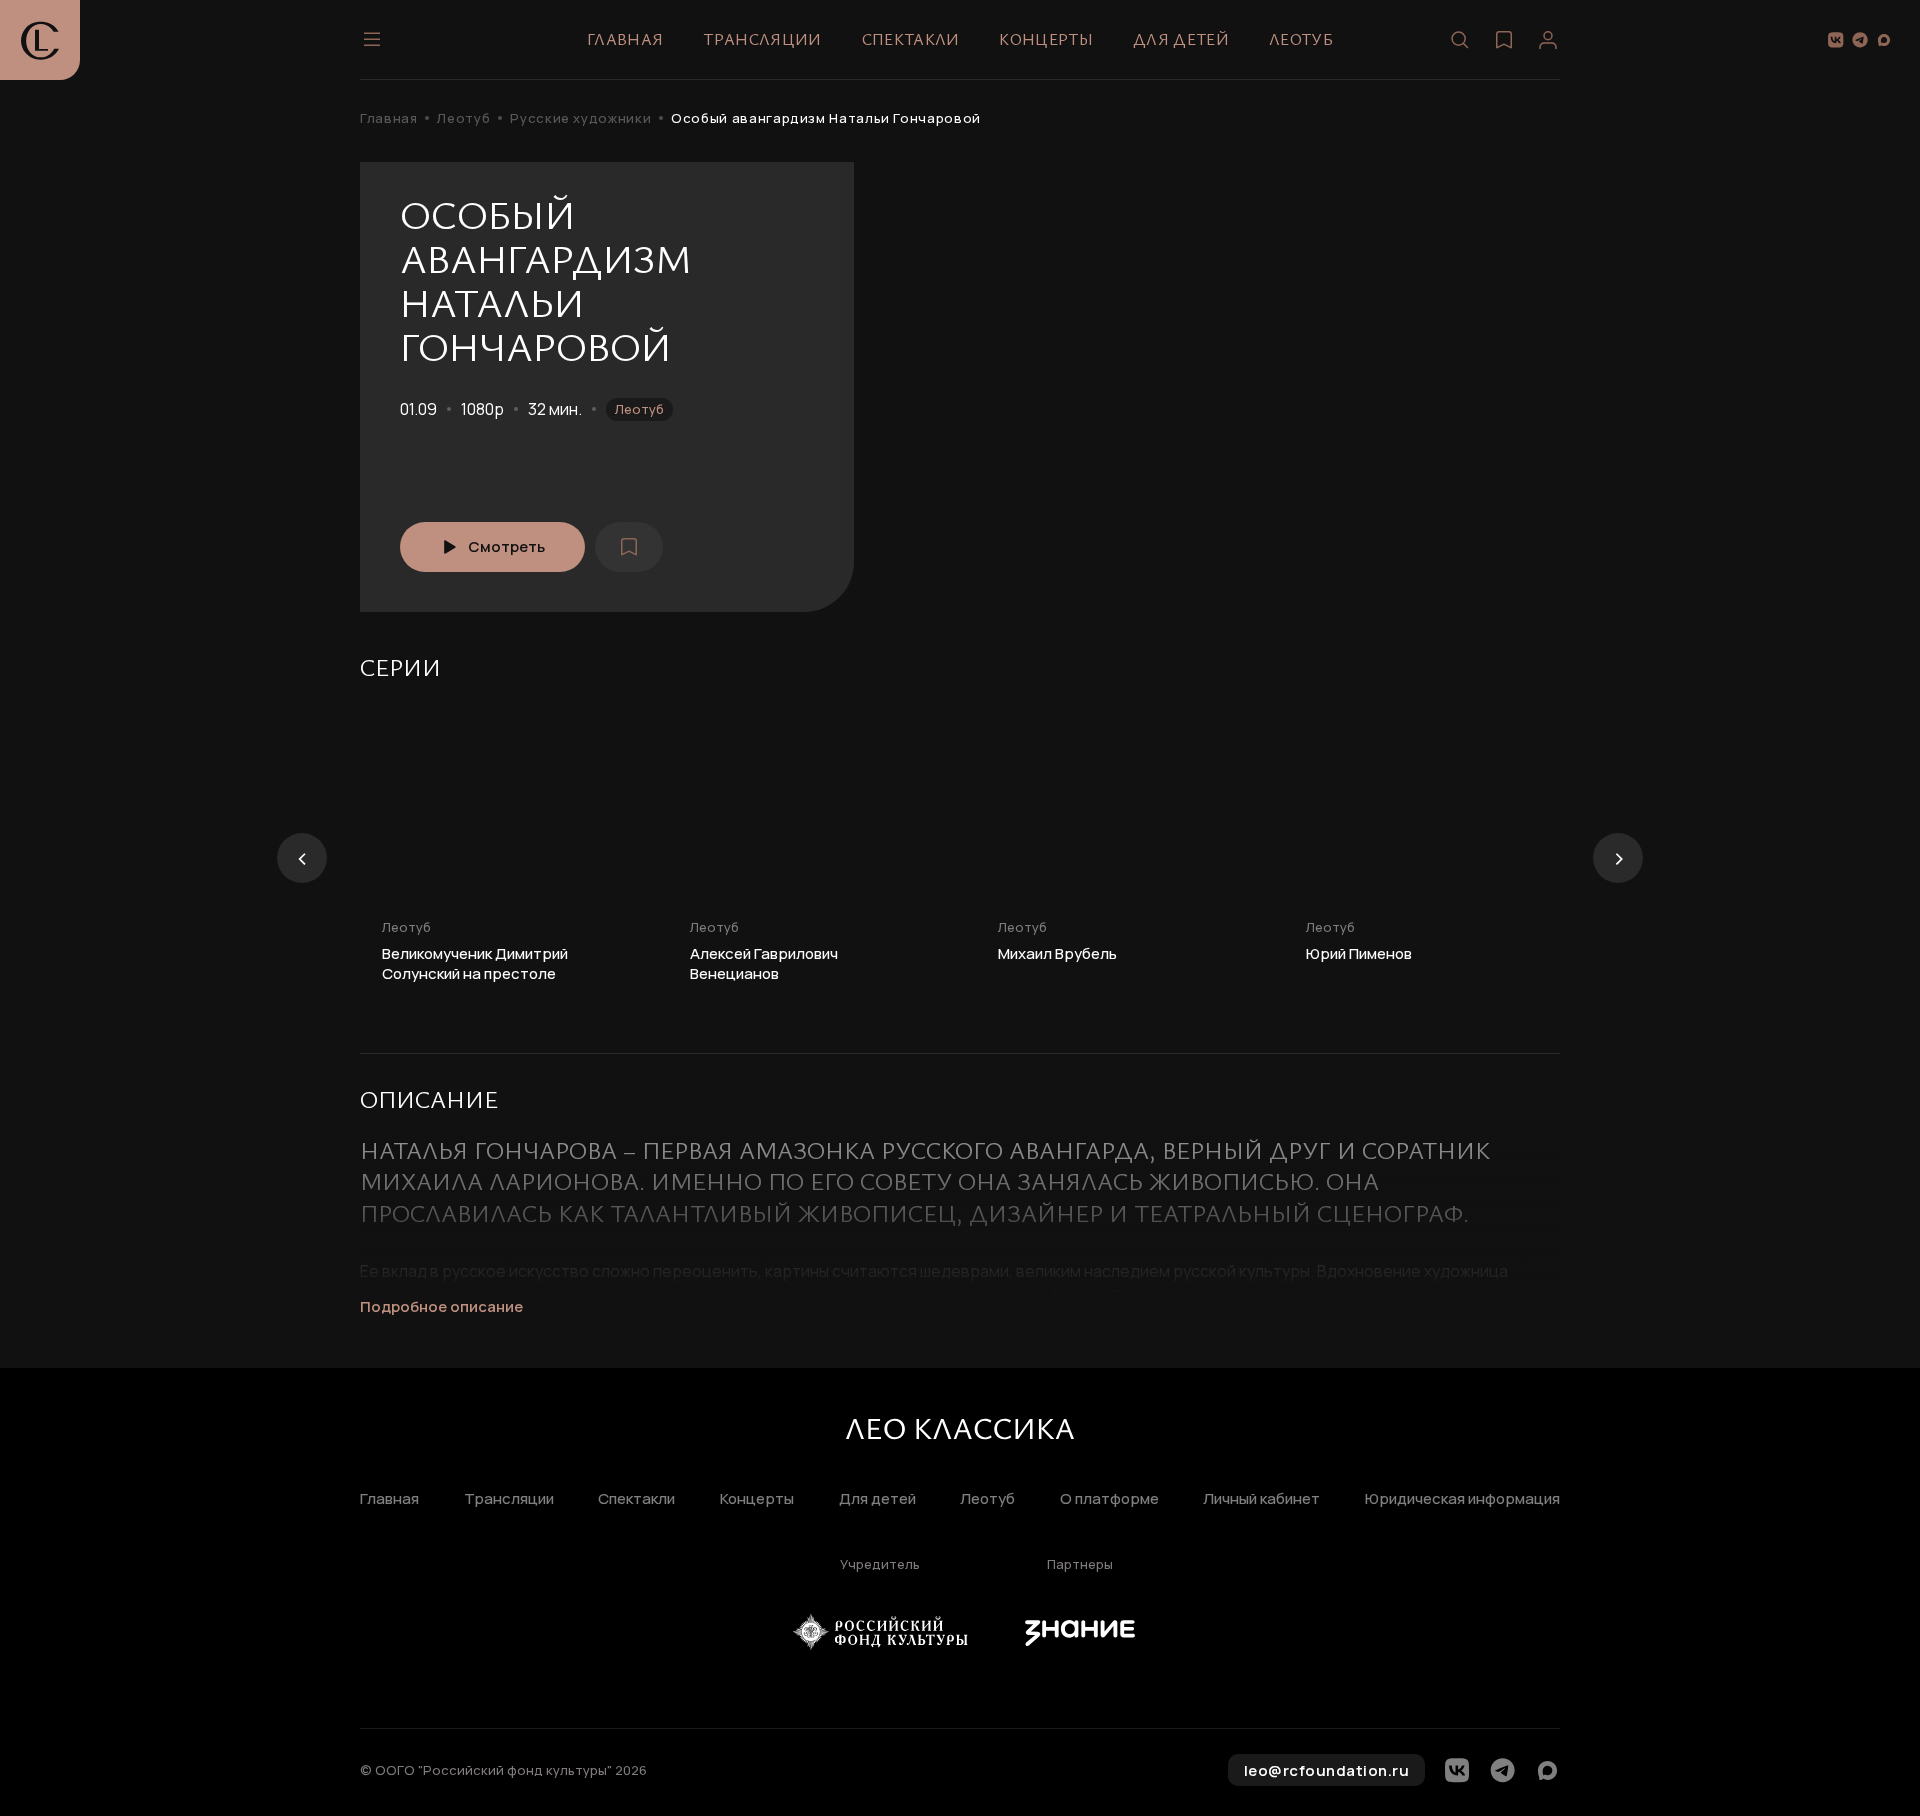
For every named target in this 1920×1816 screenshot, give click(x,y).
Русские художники (580, 118)
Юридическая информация (1462, 1499)
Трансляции (762, 39)
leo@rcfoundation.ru (1327, 1770)
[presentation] (302, 858)
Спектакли (911, 39)
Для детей (1181, 39)
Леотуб (1301, 39)
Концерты (1046, 39)
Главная (625, 39)
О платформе (1109, 1499)
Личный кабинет (1261, 1499)
